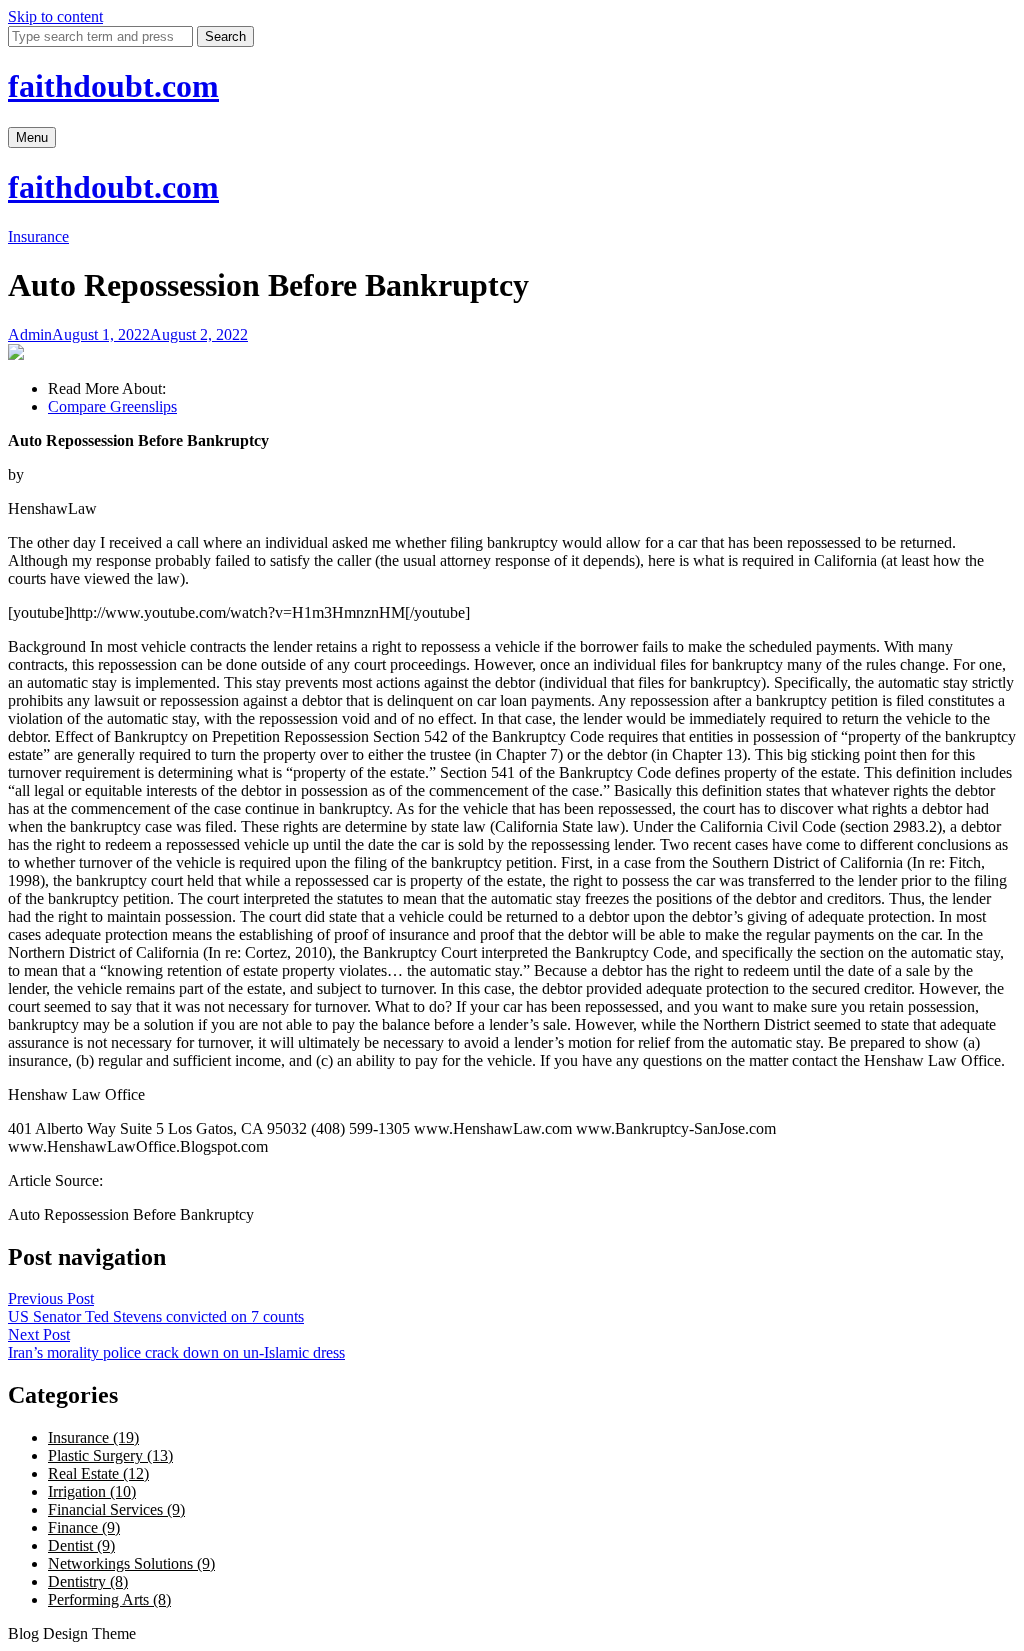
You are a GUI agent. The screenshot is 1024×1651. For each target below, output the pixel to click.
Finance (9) (84, 1527)
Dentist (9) (81, 1545)
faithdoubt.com (113, 86)
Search (225, 36)
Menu (32, 137)
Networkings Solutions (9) (131, 1563)
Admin (30, 334)
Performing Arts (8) (109, 1599)
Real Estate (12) (98, 1473)
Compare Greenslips (112, 406)
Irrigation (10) (92, 1491)
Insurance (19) (93, 1437)
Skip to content (55, 16)
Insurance (38, 236)
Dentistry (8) (88, 1581)
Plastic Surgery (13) (110, 1455)
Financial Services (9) (116, 1509)
